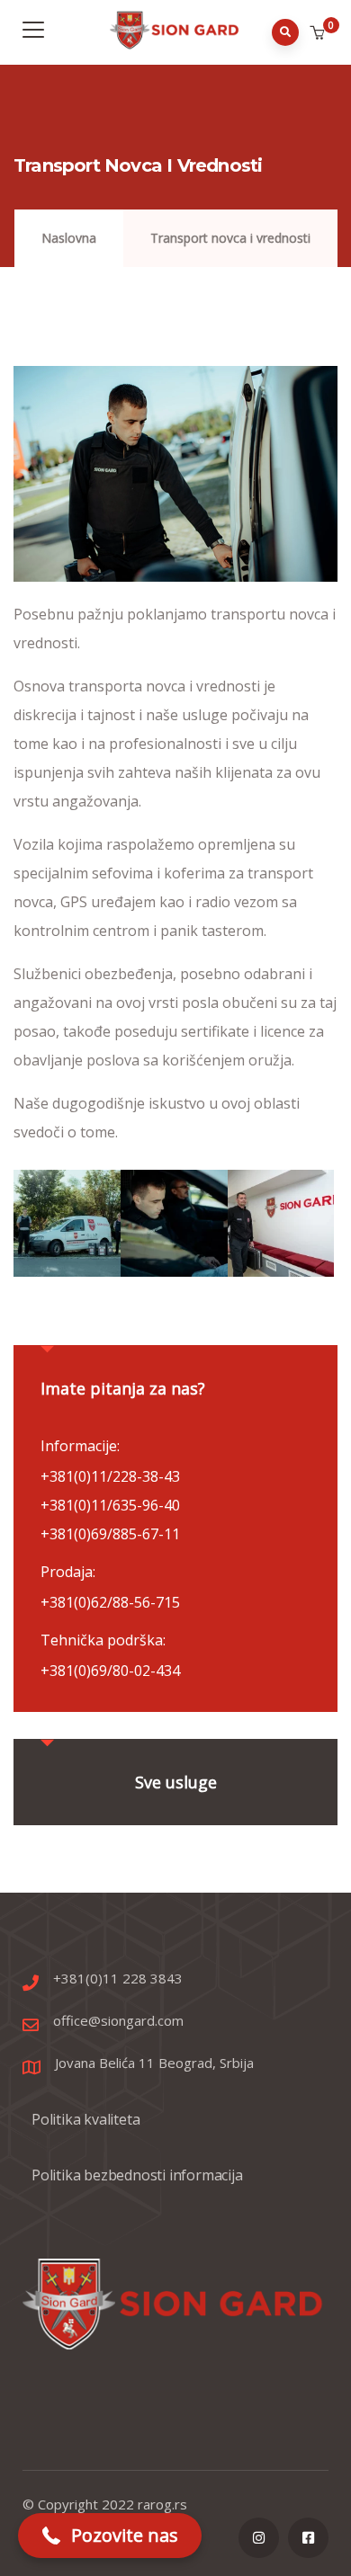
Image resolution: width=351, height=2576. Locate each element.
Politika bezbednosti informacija (137, 2175)
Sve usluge (176, 1782)
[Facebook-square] (308, 2538)
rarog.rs (162, 2504)
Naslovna (69, 238)
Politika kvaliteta (85, 2119)
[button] (319, 33)
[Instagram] (259, 2538)
